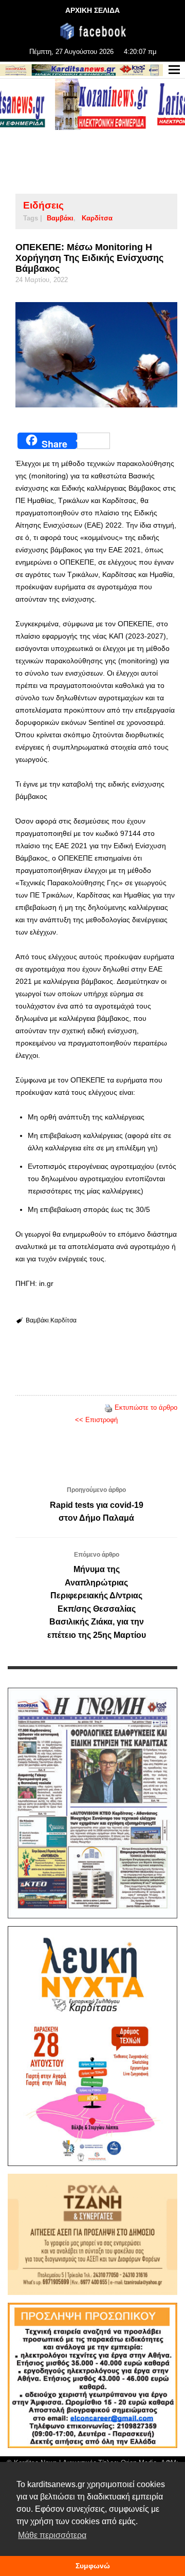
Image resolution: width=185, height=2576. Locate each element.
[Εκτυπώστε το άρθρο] (108, 1407)
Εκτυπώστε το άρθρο (146, 1407)
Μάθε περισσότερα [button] (52, 2535)
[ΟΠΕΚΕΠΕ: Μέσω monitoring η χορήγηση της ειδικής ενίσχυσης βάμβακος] (96, 355)
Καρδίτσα (97, 218)
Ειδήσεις (43, 205)
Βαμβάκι (60, 218)
